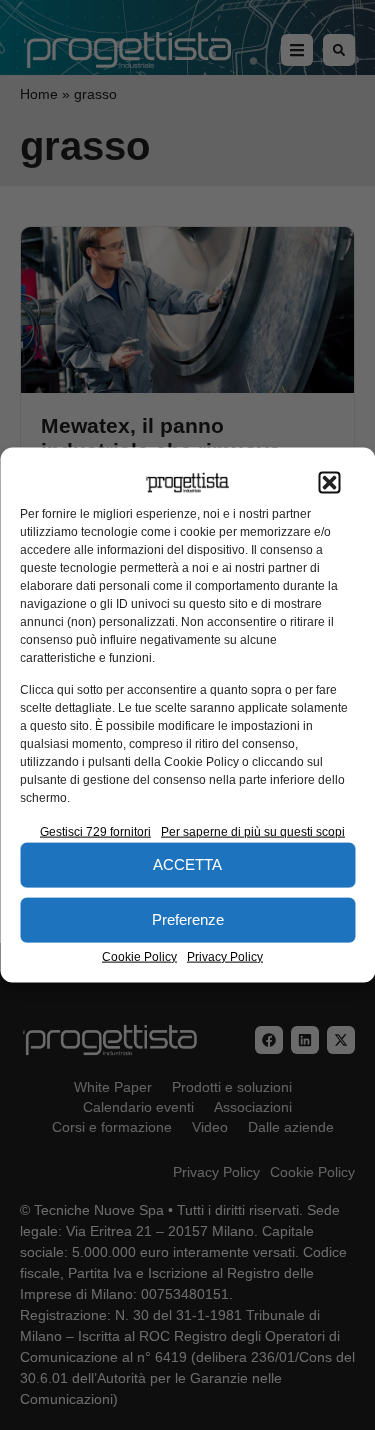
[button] (329, 483)
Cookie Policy (139, 956)
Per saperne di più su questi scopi (253, 831)
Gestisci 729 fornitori (95, 831)
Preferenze (188, 919)
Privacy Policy (225, 956)
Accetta (187, 864)
